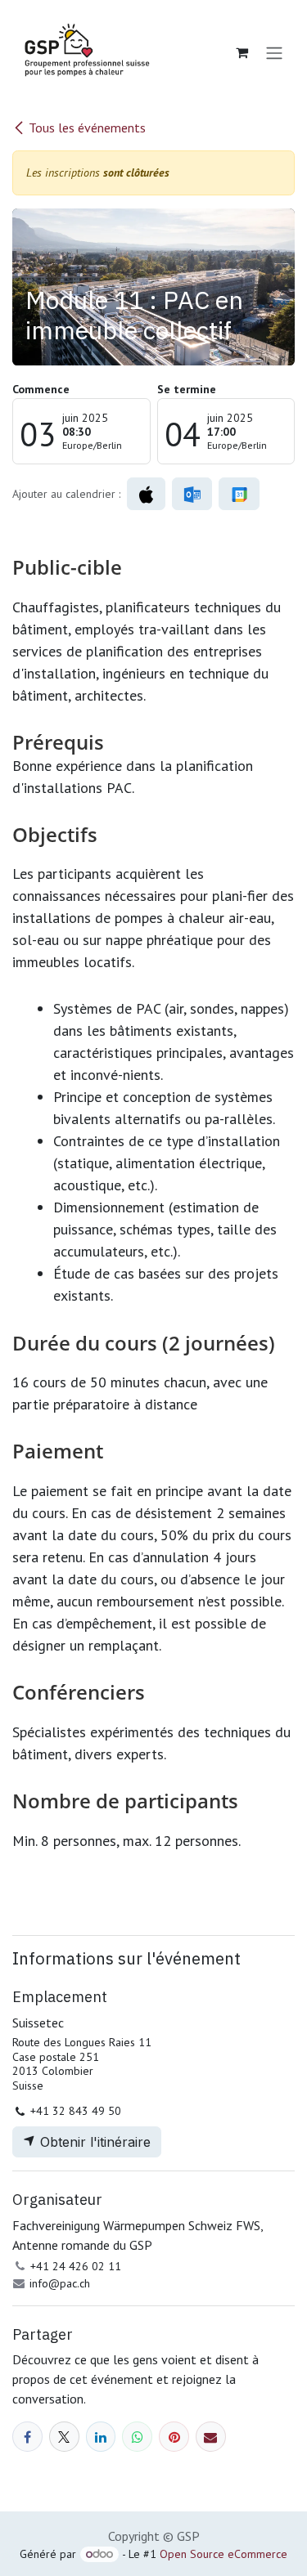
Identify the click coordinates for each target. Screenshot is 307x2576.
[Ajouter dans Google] (239, 494)
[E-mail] (211, 2437)
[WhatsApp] (137, 2437)
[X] (64, 2437)
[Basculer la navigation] (274, 52)
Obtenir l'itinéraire (93, 2142)
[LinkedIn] (101, 2437)
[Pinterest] (174, 2437)
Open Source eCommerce (223, 2554)
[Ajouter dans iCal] (146, 494)
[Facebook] (27, 2437)
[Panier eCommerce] (242, 52)
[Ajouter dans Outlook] (192, 494)
